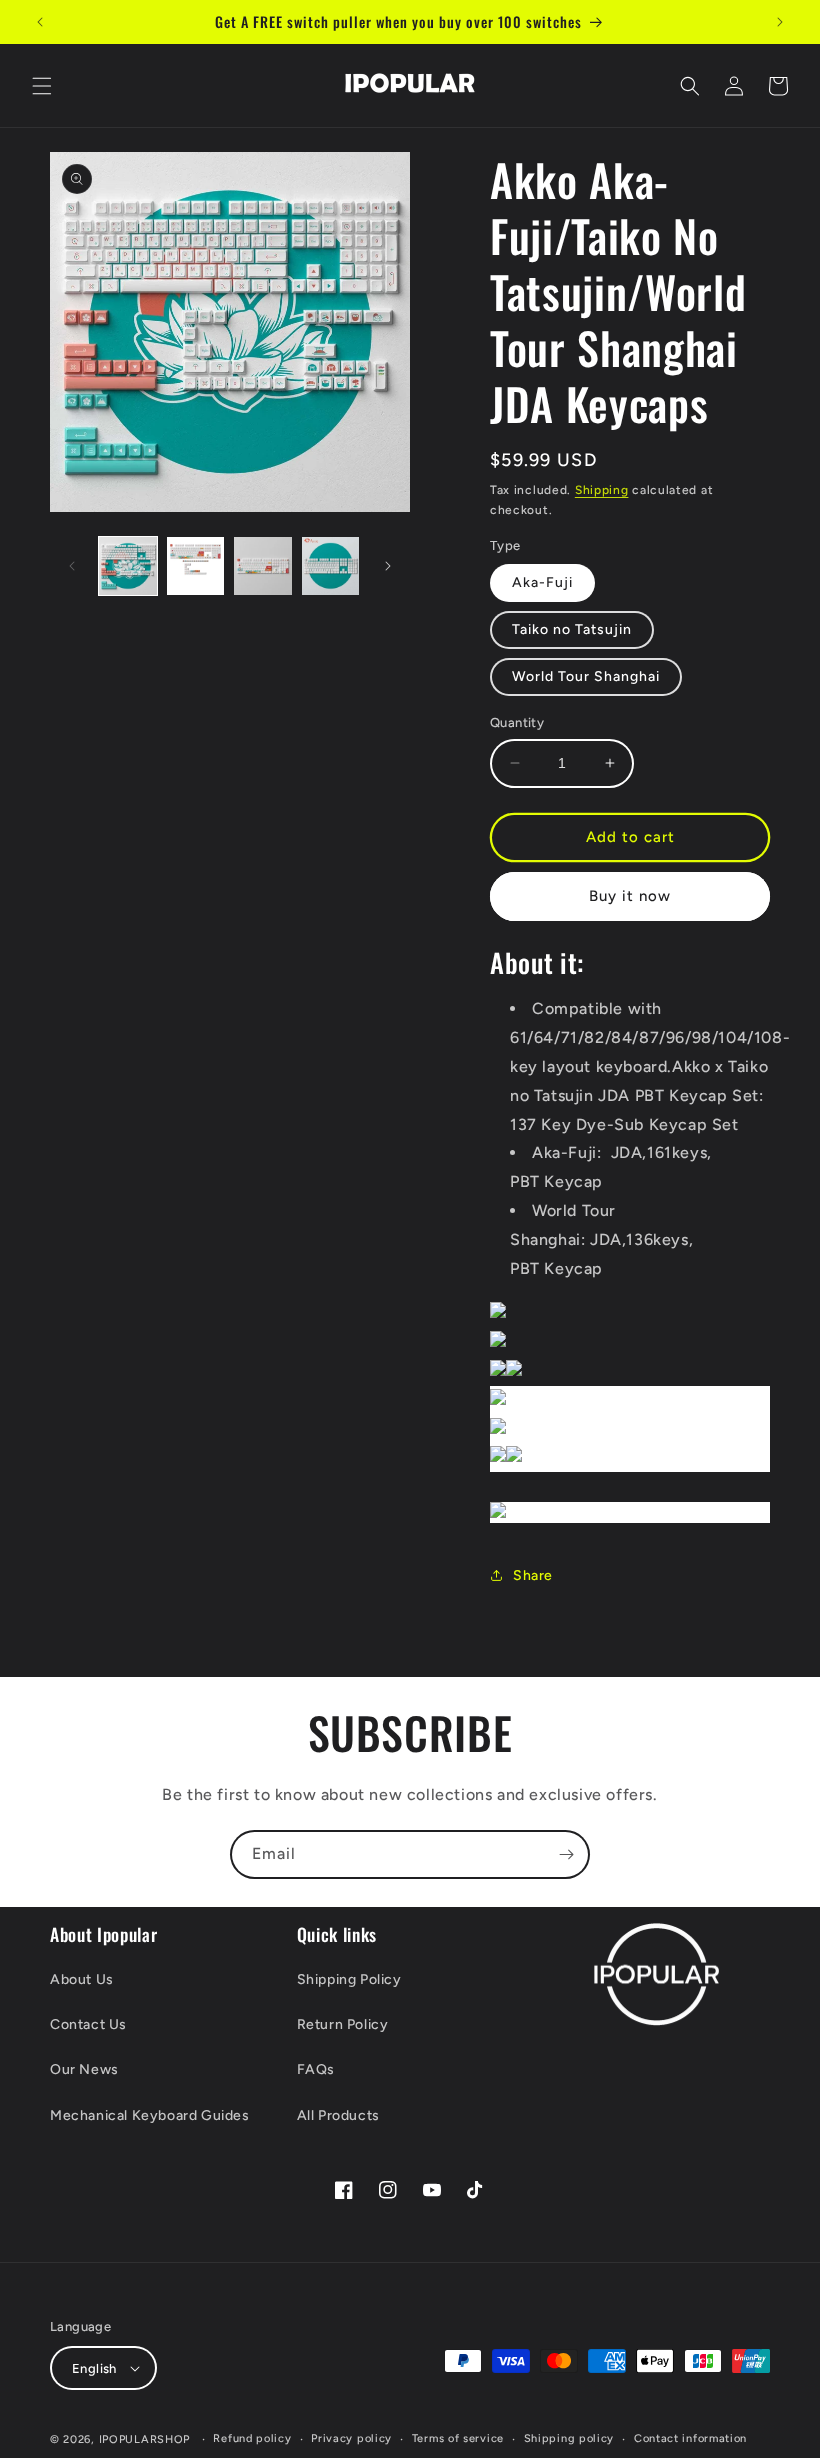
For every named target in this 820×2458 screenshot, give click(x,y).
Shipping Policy (349, 1979)
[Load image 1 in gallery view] (128, 566)
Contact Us (88, 2024)
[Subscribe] (566, 1854)
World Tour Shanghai (586, 676)
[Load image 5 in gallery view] (331, 566)
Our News (84, 2069)
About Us (82, 1979)
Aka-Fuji (542, 582)
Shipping (602, 490)
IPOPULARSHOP (144, 2439)
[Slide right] (388, 566)
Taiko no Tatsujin (572, 629)
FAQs (316, 2069)
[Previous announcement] (40, 22)
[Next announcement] (780, 22)
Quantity (517, 722)
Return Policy (343, 2024)
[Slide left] (72, 566)
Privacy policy (351, 2438)
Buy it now (630, 896)
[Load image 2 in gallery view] (196, 566)
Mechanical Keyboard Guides (150, 2115)
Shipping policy (569, 2438)
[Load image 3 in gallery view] (263, 566)
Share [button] (533, 1575)
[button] (42, 86)
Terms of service (458, 2438)
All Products (338, 2115)
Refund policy (252, 2438)
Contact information (690, 2438)
